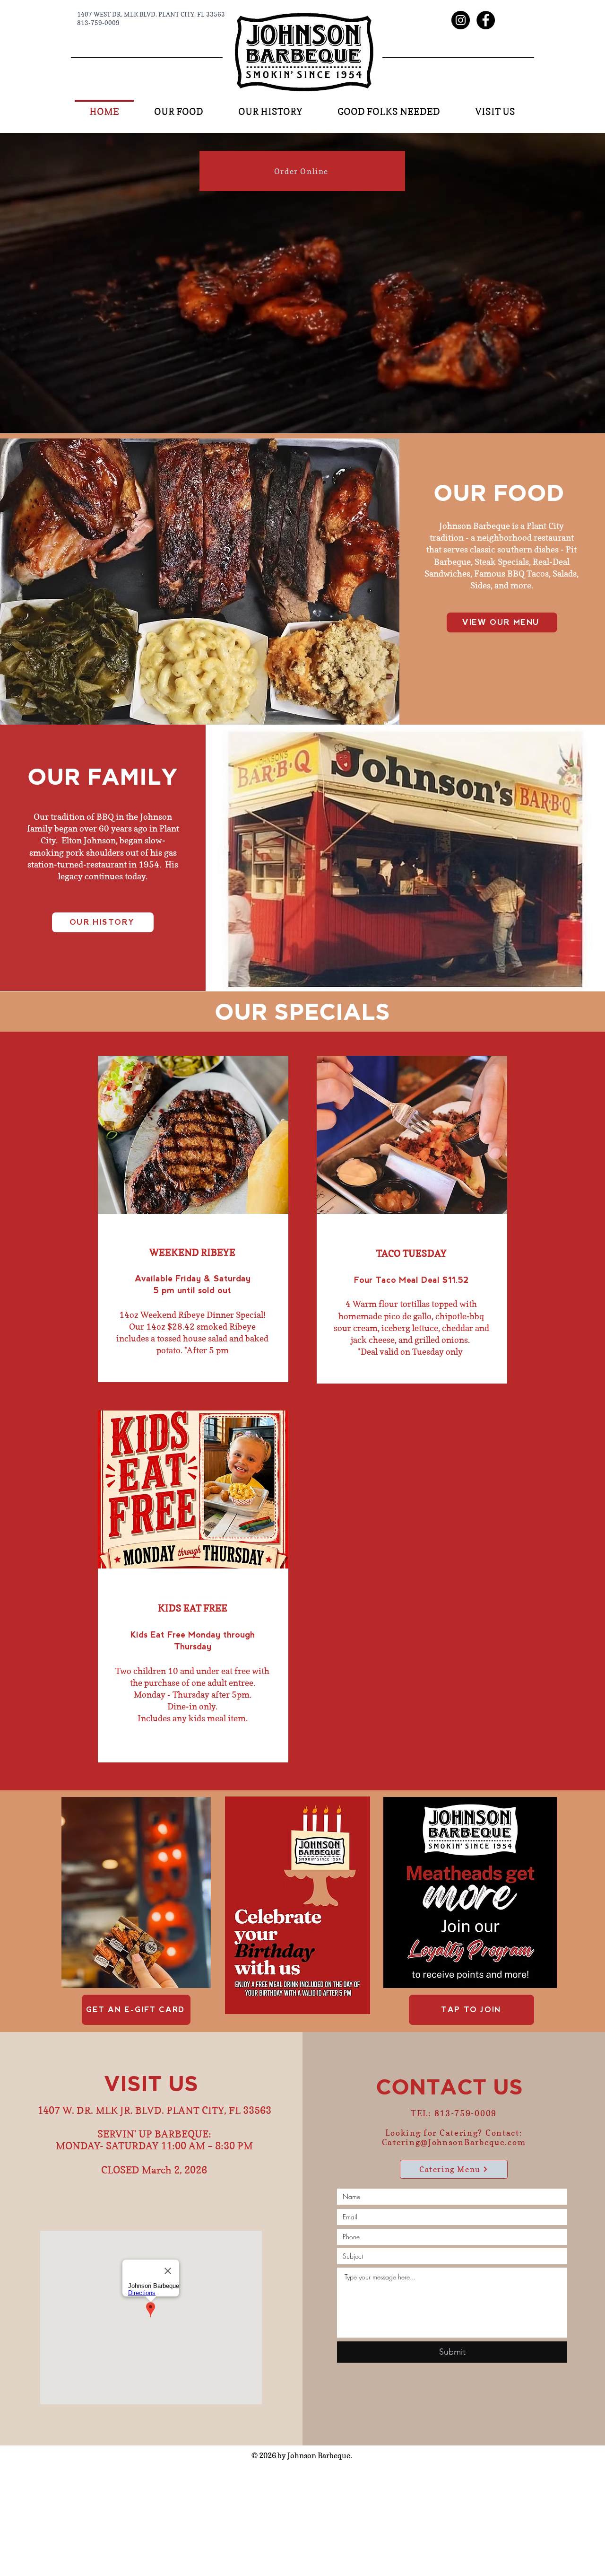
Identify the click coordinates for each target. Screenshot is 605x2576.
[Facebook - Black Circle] (486, 20)
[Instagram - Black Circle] (461, 20)
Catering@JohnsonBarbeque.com (454, 2142)
